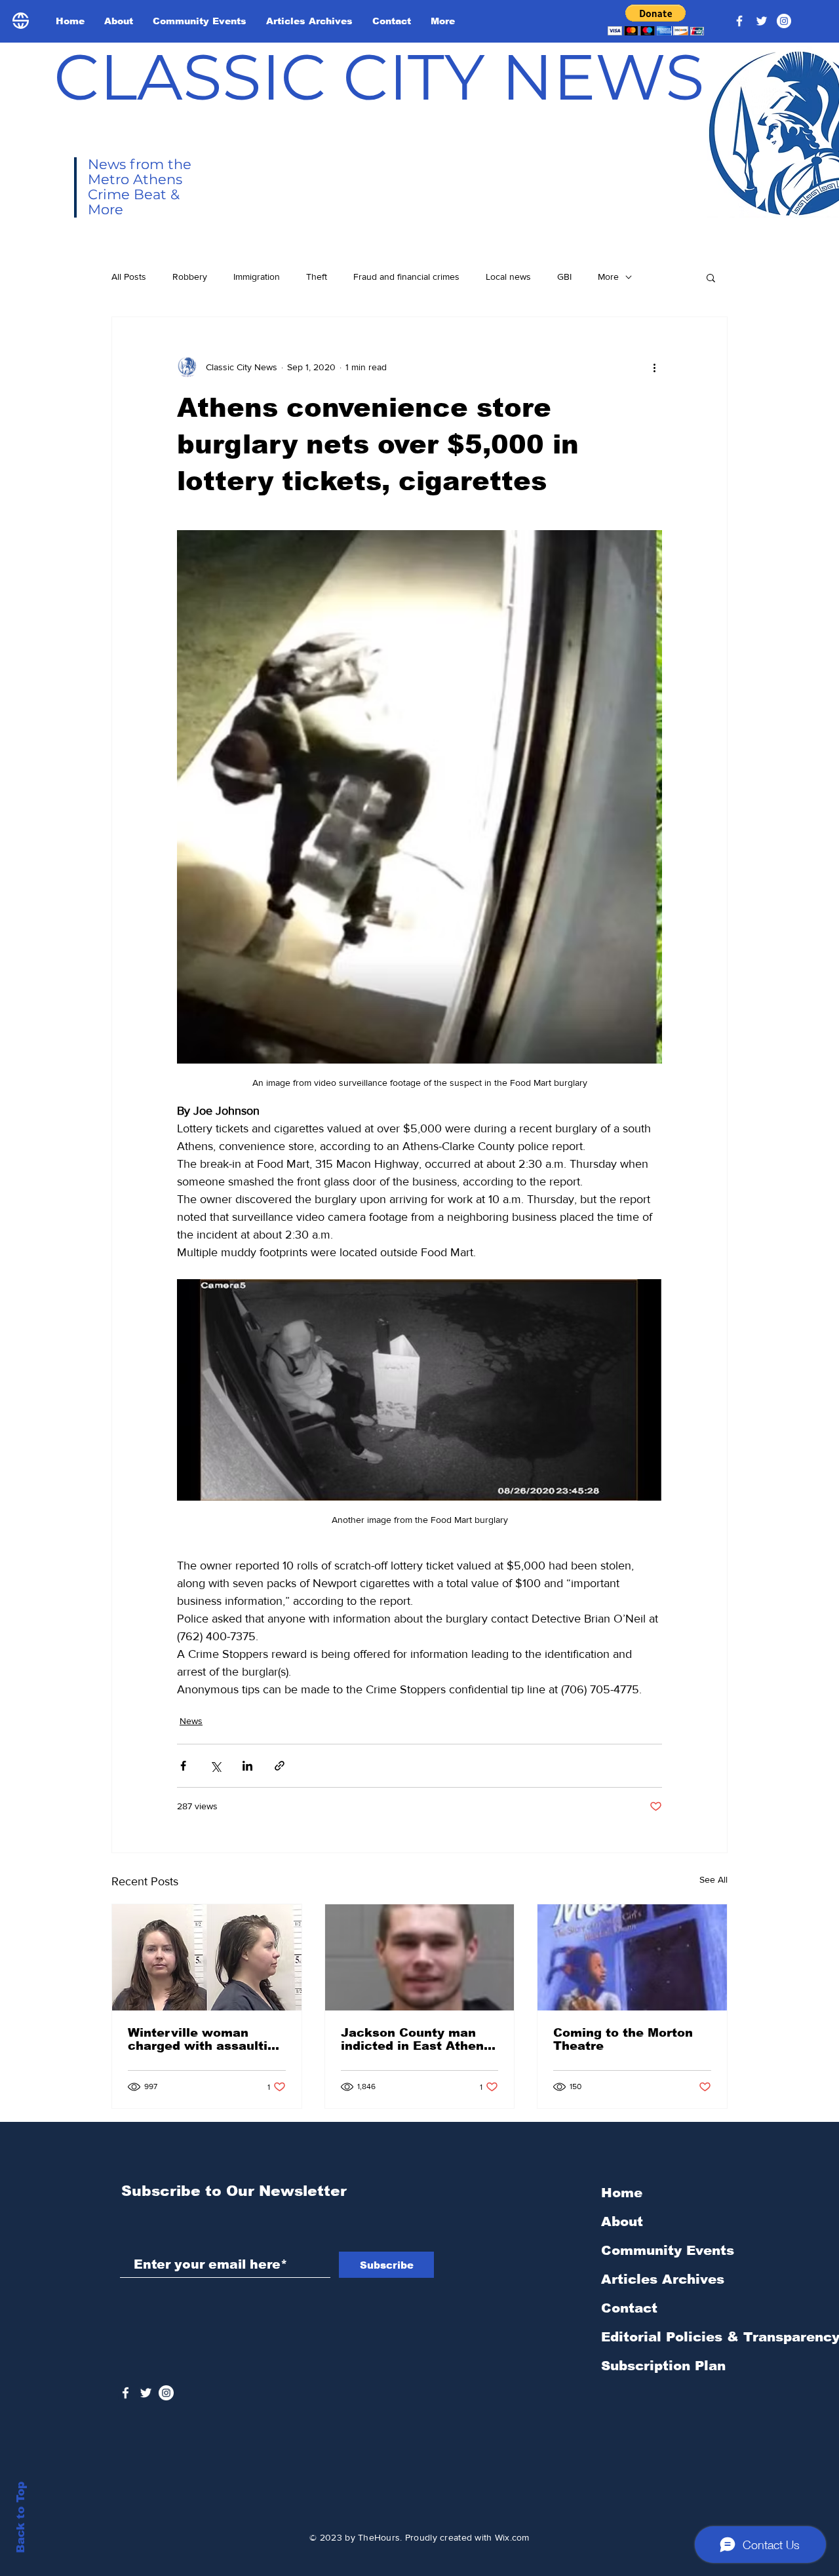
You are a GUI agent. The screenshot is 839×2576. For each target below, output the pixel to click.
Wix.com (512, 2537)
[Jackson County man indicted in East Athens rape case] (420, 1957)
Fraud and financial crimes (406, 277)
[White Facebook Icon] (126, 2393)
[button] (656, 20)
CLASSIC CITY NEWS (379, 77)
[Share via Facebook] (183, 1766)
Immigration (257, 277)
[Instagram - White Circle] (784, 21)
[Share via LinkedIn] (247, 1766)
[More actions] (654, 367)
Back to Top (21, 2517)
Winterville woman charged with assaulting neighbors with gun (205, 2039)
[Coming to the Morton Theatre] (632, 1957)
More (608, 277)
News (191, 1721)
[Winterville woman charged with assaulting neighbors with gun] (207, 1957)
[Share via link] (280, 1766)
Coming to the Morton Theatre (623, 2039)
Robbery (190, 277)
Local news (508, 277)
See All (713, 1879)
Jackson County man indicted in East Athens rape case (416, 2039)
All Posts (129, 277)
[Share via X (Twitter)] (215, 1766)
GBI (564, 277)
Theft (317, 277)
